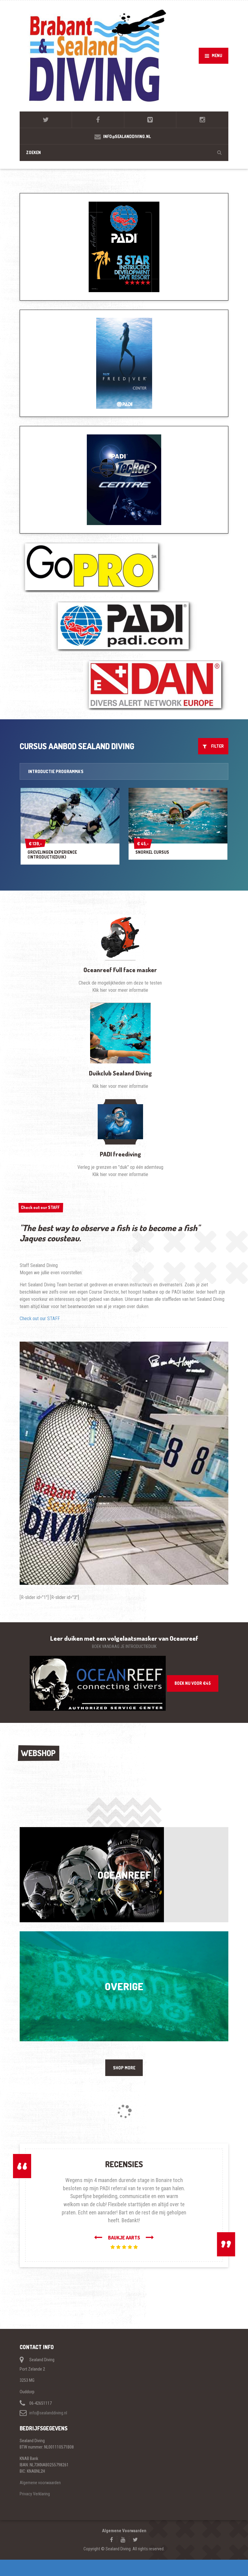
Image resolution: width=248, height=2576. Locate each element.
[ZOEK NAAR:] (124, 152)
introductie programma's (56, 771)
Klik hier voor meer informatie (120, 990)
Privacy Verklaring (35, 2494)
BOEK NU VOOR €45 (193, 1683)
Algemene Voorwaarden (124, 2531)
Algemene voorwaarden (40, 2483)
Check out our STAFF (40, 1207)
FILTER (216, 746)
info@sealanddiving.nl (48, 2413)
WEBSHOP (38, 1753)
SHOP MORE (124, 2068)
